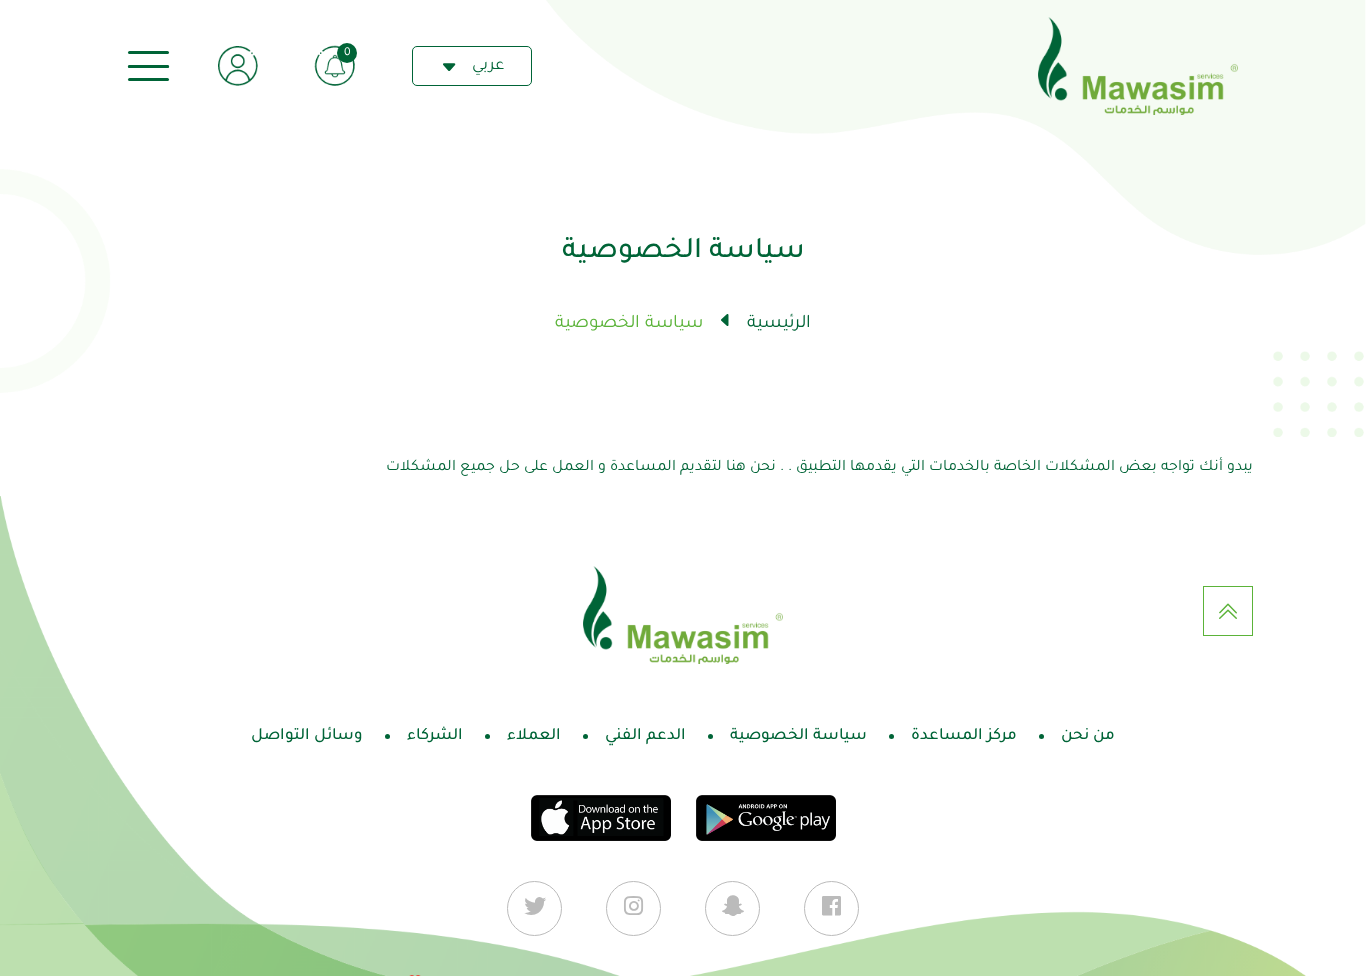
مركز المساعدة (964, 736)
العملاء (534, 736)
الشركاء (435, 736)
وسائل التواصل (307, 736)
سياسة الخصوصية (798, 736)
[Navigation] (148, 66)
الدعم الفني (645, 736)
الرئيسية (779, 324)
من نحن (1088, 736)
